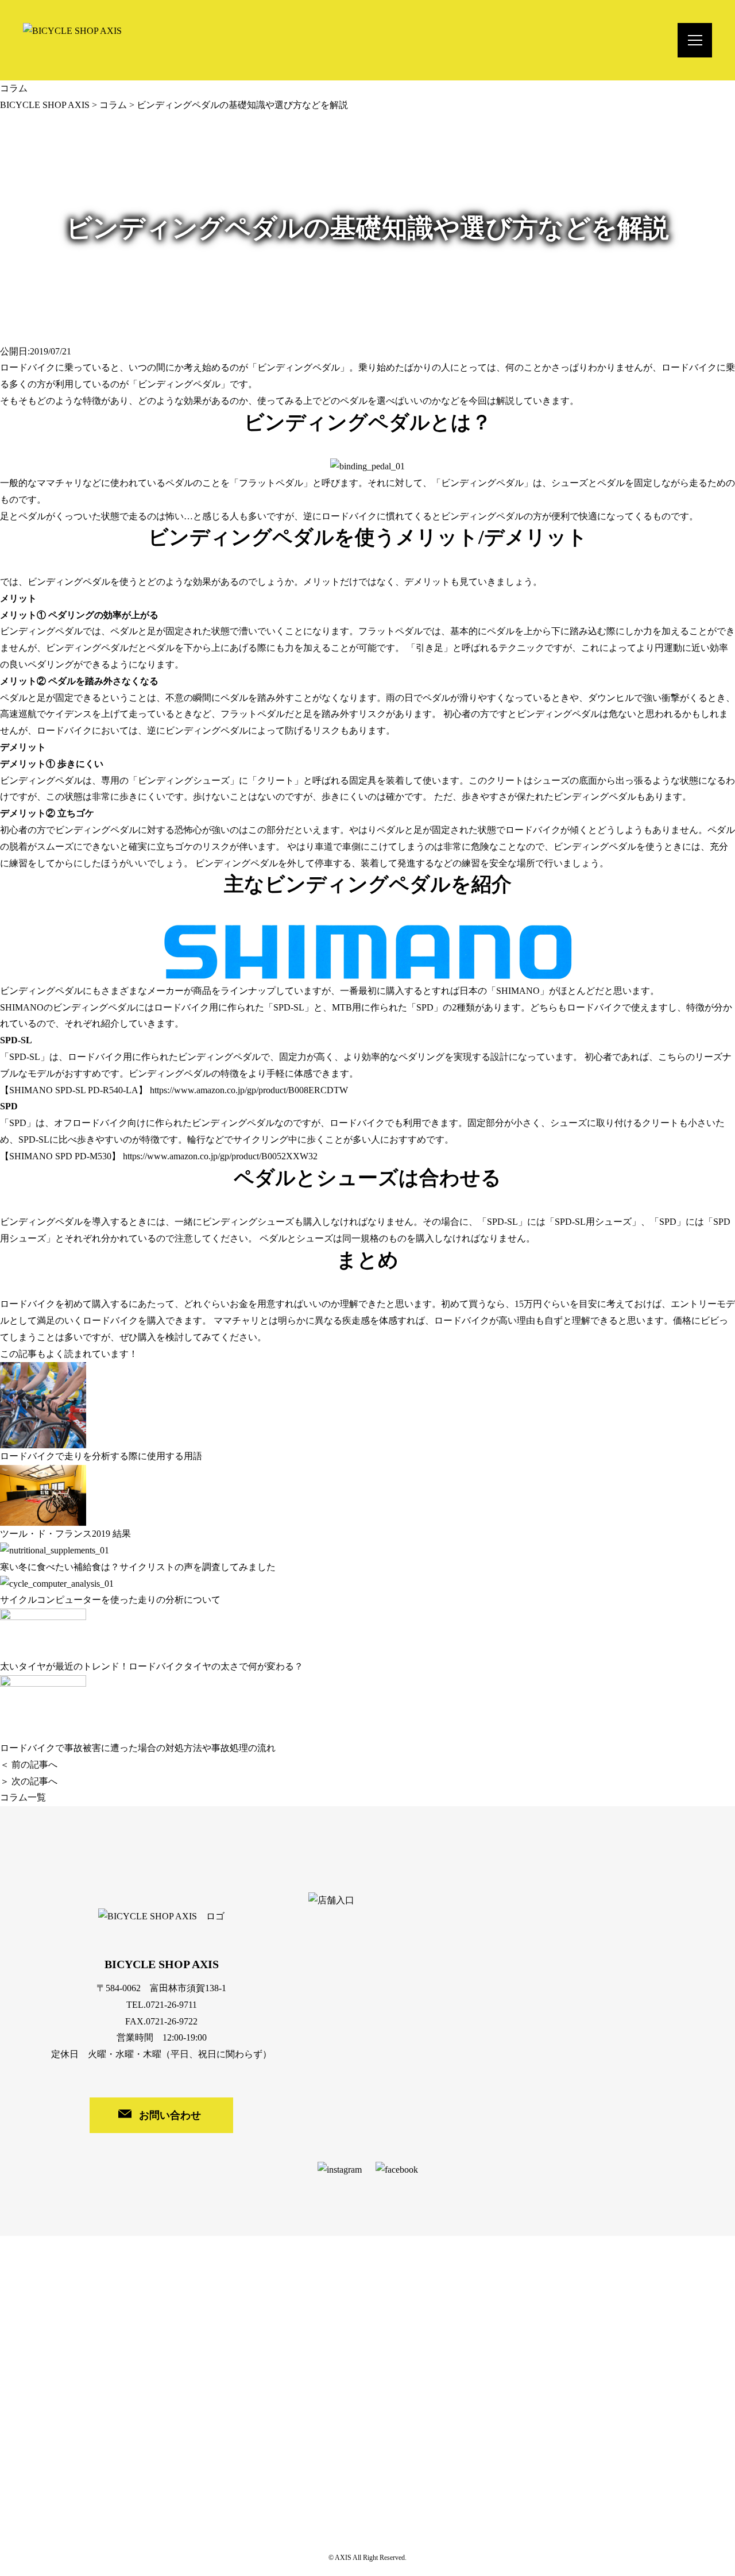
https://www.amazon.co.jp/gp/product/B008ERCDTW (249, 1090)
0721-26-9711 (171, 2005)
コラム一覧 (23, 1797)
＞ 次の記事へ (29, 1781)
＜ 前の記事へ (29, 1765)
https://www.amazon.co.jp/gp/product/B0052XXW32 (220, 1156)
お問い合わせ (170, 2115)
